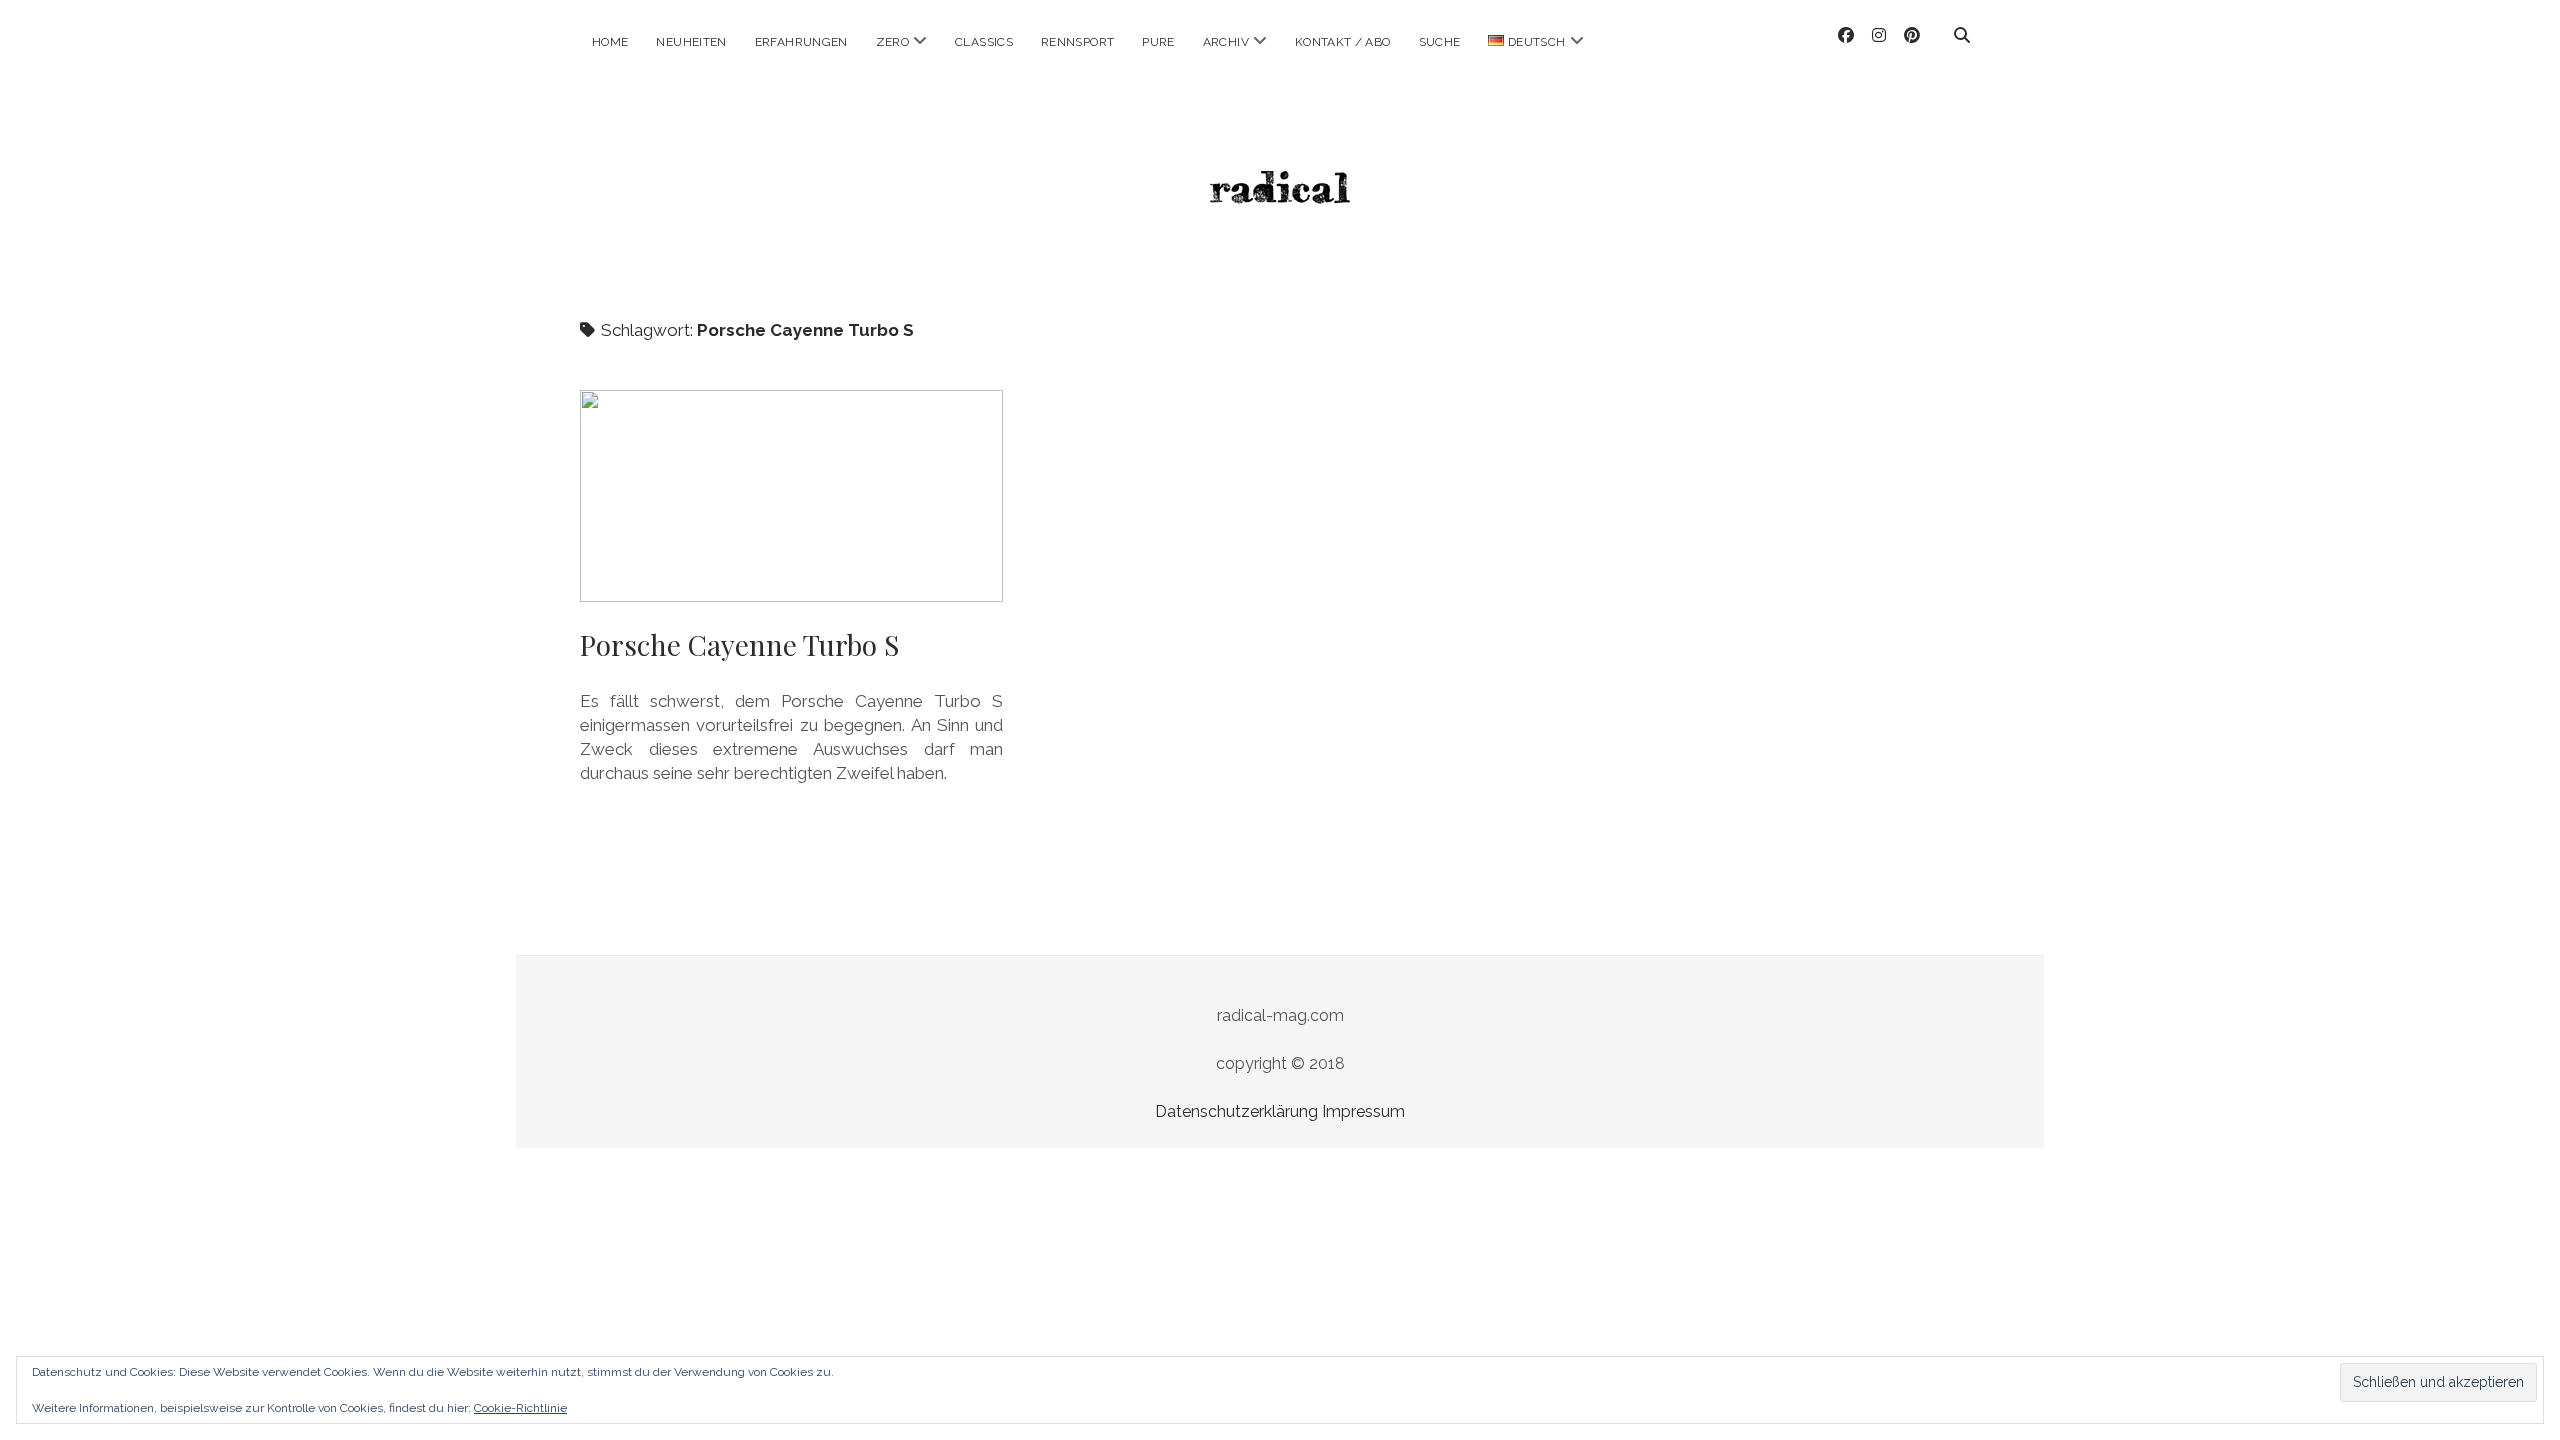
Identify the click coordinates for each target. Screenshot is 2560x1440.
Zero (892, 42)
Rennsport (1077, 42)
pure (1158, 42)
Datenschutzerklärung (1236, 1111)
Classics (984, 42)
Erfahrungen (801, 42)
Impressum (1363, 1111)
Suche (1440, 42)
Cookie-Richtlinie (520, 1408)
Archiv (1226, 42)
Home (610, 42)
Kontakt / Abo (1343, 42)
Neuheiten (691, 42)
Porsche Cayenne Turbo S (791, 496)
